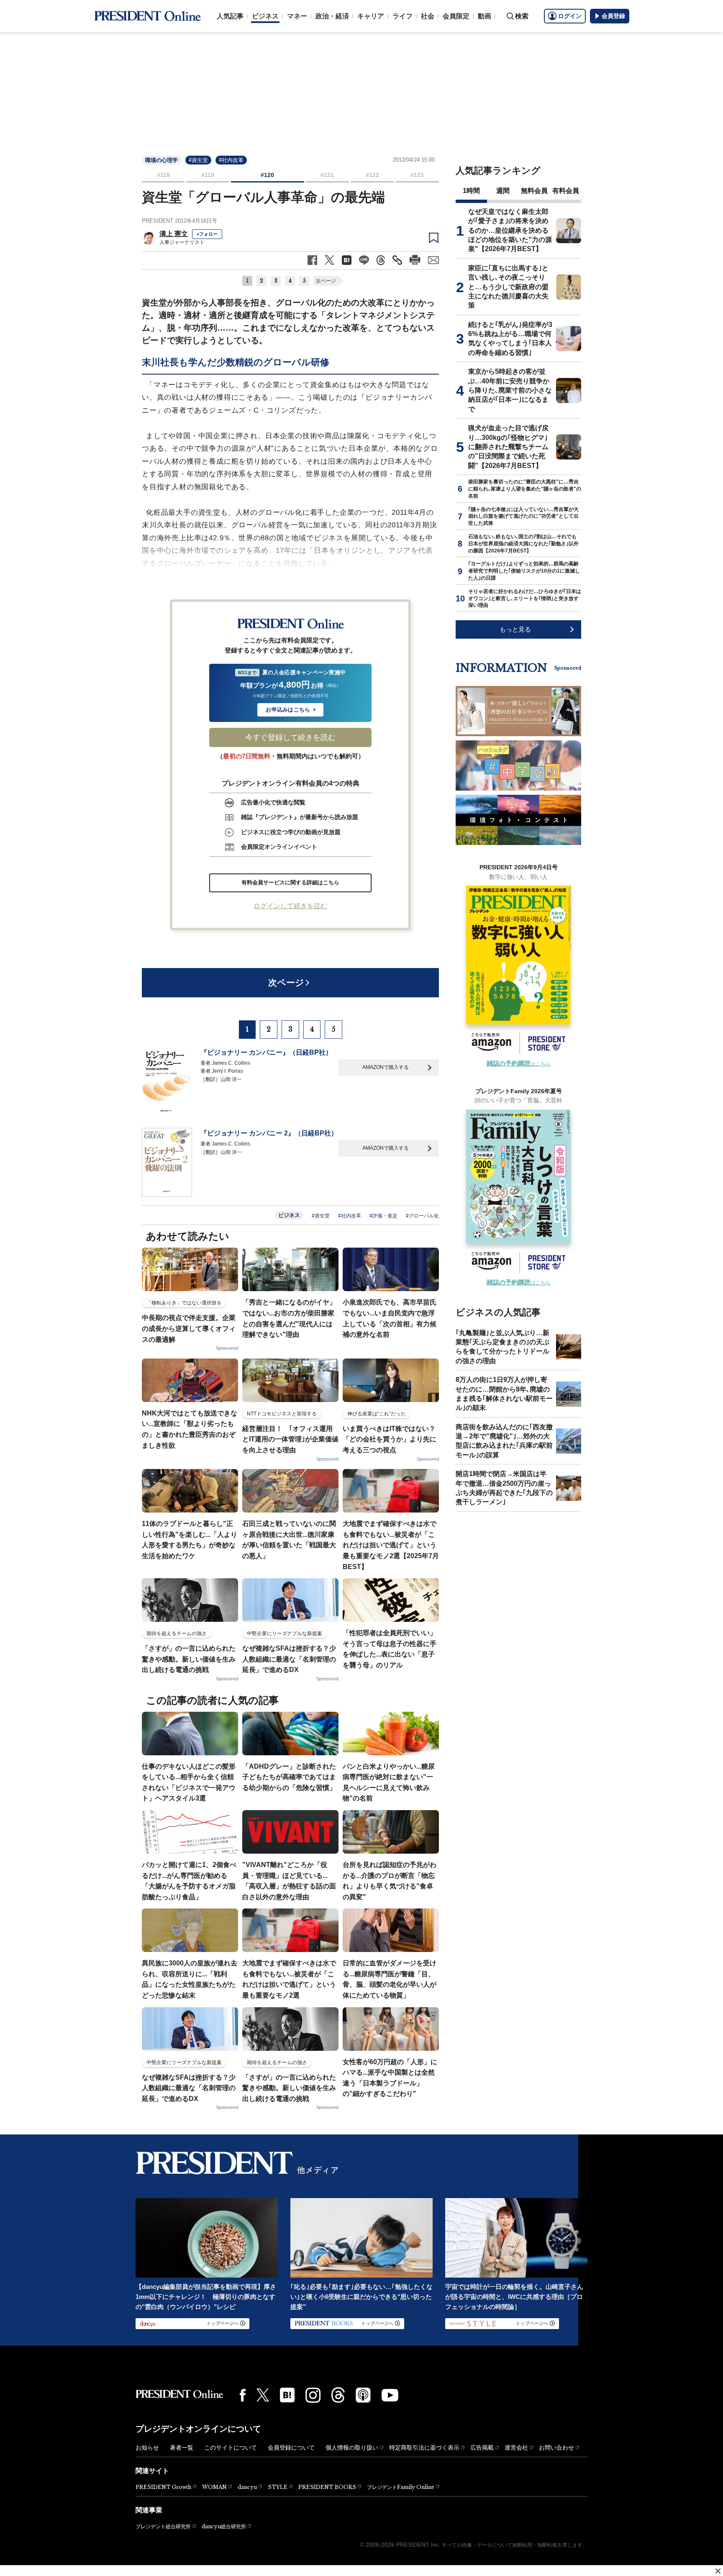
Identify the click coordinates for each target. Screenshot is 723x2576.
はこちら (519, 1064)
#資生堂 (198, 160)
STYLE (278, 2487)
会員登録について (291, 2448)
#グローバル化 (422, 1216)
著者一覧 (182, 2448)
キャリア (371, 16)
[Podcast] (363, 2395)
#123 (417, 175)
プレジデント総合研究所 (163, 2527)
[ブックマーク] (434, 238)
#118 (163, 175)
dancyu (247, 2487)
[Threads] (338, 2395)
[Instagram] (313, 2395)
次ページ (326, 281)
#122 (372, 175)
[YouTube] (390, 2395)
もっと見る (515, 629)
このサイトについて (231, 2448)
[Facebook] (243, 2395)
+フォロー (207, 234)
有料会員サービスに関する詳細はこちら (290, 882)
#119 (208, 175)
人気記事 (230, 16)
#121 (327, 175)
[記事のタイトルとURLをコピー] (397, 260)
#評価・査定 (383, 1216)
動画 (485, 16)
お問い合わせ (556, 2448)
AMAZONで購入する (386, 1067)
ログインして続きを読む (290, 906)
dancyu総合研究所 (224, 2526)
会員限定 (456, 16)
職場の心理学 (162, 160)
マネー (297, 16)
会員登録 (613, 16)
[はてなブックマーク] (287, 2395)
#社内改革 (231, 160)
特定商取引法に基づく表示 (424, 2448)
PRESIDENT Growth (163, 2487)
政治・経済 (332, 16)
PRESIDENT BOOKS (327, 2487)
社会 (428, 16)
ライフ (403, 16)
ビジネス (265, 16)
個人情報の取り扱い (352, 2448)
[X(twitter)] (263, 2395)
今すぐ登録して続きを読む (290, 737)
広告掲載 (482, 2448)
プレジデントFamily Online (401, 2487)
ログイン (570, 16)
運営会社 (516, 2448)
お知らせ (147, 2448)
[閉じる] (718, 2571)
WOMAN (214, 2487)
